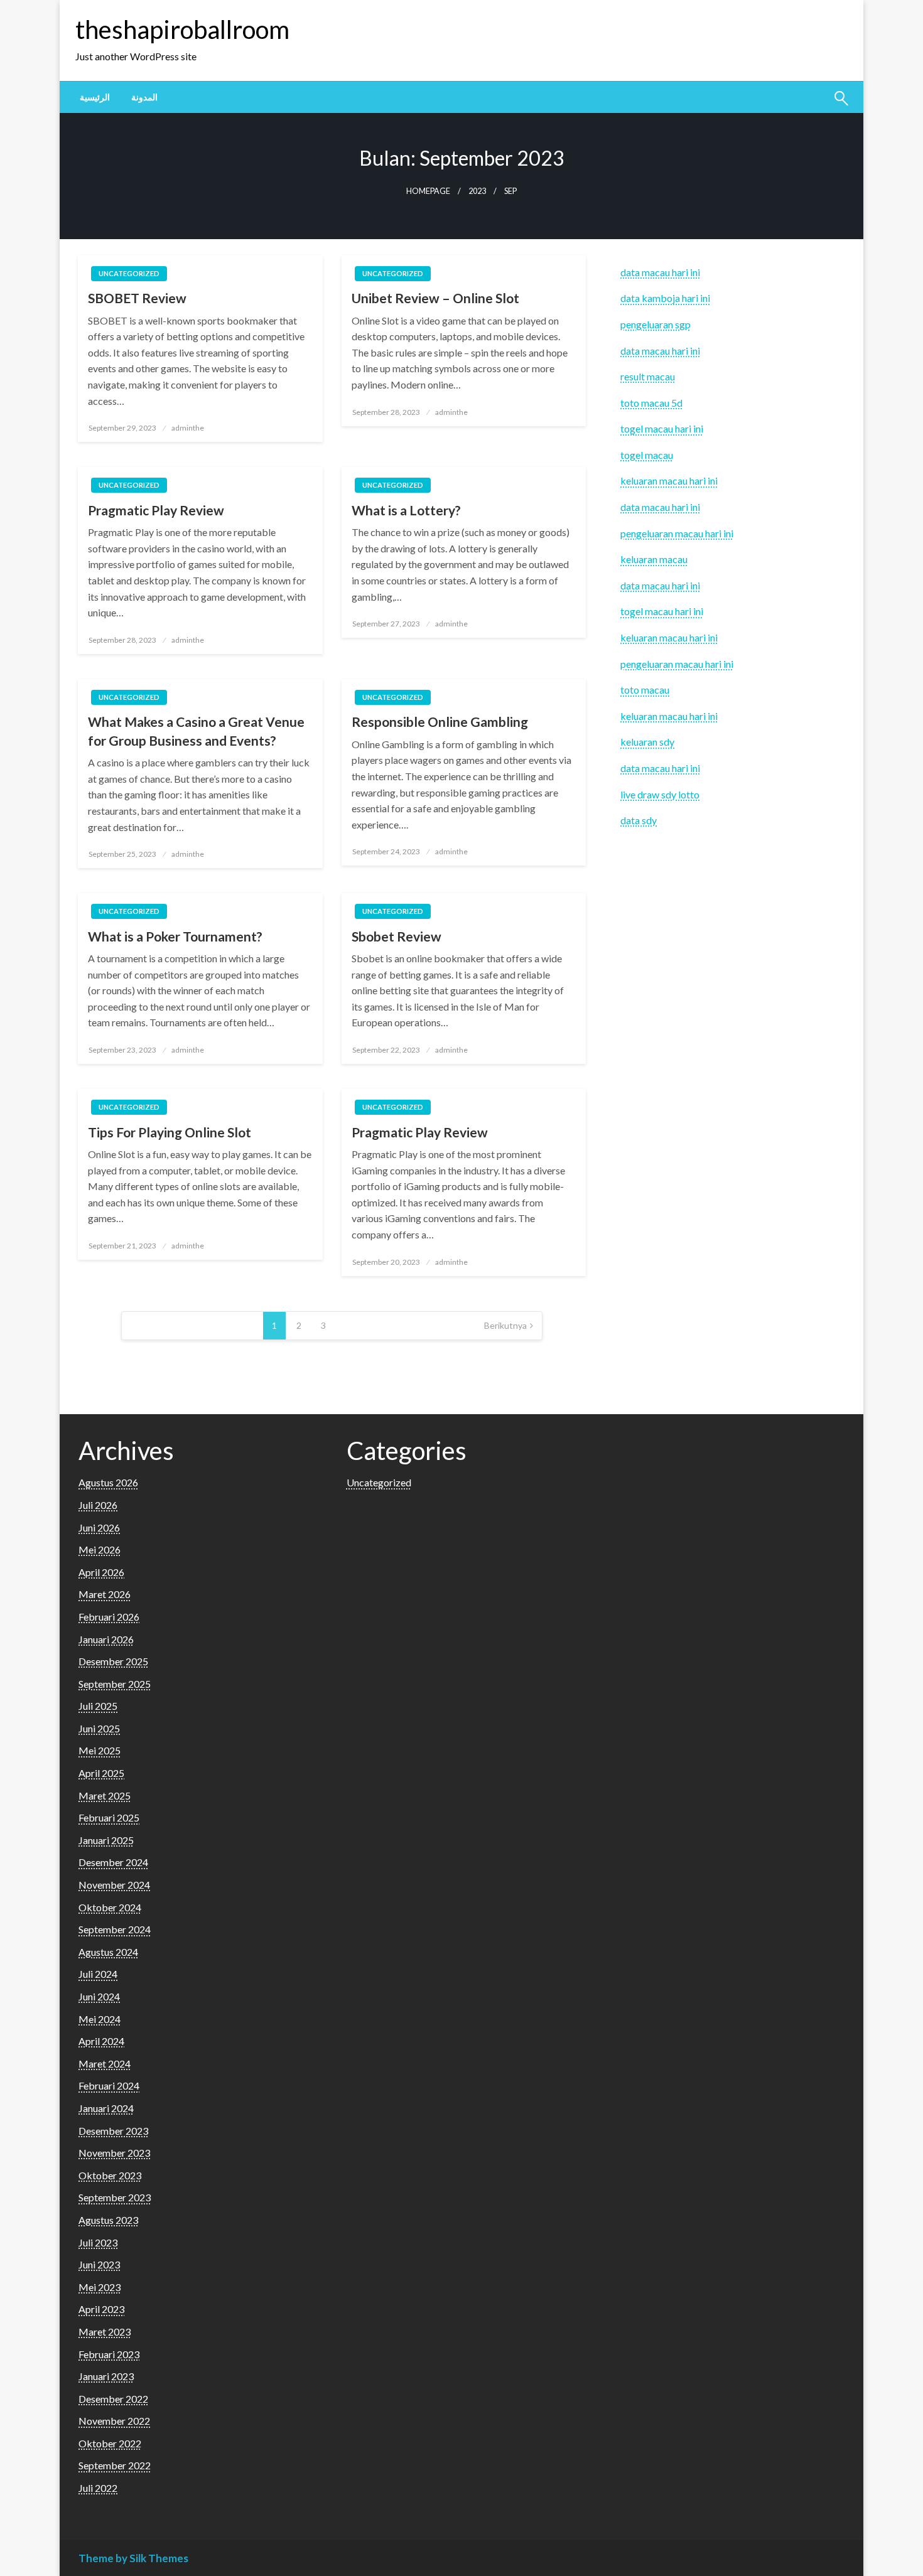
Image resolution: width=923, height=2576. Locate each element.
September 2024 (115, 1929)
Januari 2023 (106, 2376)
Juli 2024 (98, 1974)
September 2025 (115, 1684)
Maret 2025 (105, 1795)
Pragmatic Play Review (156, 510)
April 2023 (101, 2309)
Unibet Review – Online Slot (435, 298)
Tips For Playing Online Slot (170, 1132)
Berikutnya (505, 1325)
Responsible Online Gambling (440, 722)
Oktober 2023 (110, 2175)
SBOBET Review (137, 298)
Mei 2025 (100, 1750)
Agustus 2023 (108, 2220)
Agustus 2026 (108, 1482)
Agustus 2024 (108, 1952)
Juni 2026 (99, 1527)
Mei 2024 (100, 2019)
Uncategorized (129, 273)
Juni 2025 (99, 1728)
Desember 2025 (113, 1661)
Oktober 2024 (110, 1907)
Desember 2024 (113, 1862)
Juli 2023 (98, 2242)
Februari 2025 (109, 1817)
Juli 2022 (98, 2488)
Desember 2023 (113, 2131)
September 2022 (115, 2465)
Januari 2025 (106, 1840)
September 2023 (115, 2197)
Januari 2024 (106, 2108)
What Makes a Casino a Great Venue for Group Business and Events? (196, 731)
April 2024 (101, 2041)
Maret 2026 (105, 1594)
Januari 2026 (106, 1639)
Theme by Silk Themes (133, 2558)
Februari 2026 (109, 1617)
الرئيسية (95, 97)
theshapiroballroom (182, 30)
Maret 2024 (105, 2063)
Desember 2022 (113, 2399)
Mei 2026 (100, 1549)
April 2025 (101, 1773)
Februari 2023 (109, 2354)
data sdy (639, 820)
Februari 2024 (109, 2085)
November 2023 (114, 2153)
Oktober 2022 (110, 2443)
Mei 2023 (100, 2287)
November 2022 (114, 2421)
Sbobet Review (397, 936)
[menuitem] (95, 97)
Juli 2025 (98, 1706)
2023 (477, 191)
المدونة (144, 97)
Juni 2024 (99, 1996)
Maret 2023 (105, 2332)
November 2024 (114, 1885)
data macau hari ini (660, 351)
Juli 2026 (98, 1505)
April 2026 (101, 1572)
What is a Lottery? (406, 510)
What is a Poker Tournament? (175, 936)
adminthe (188, 428)
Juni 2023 (99, 2264)
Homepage (428, 191)
